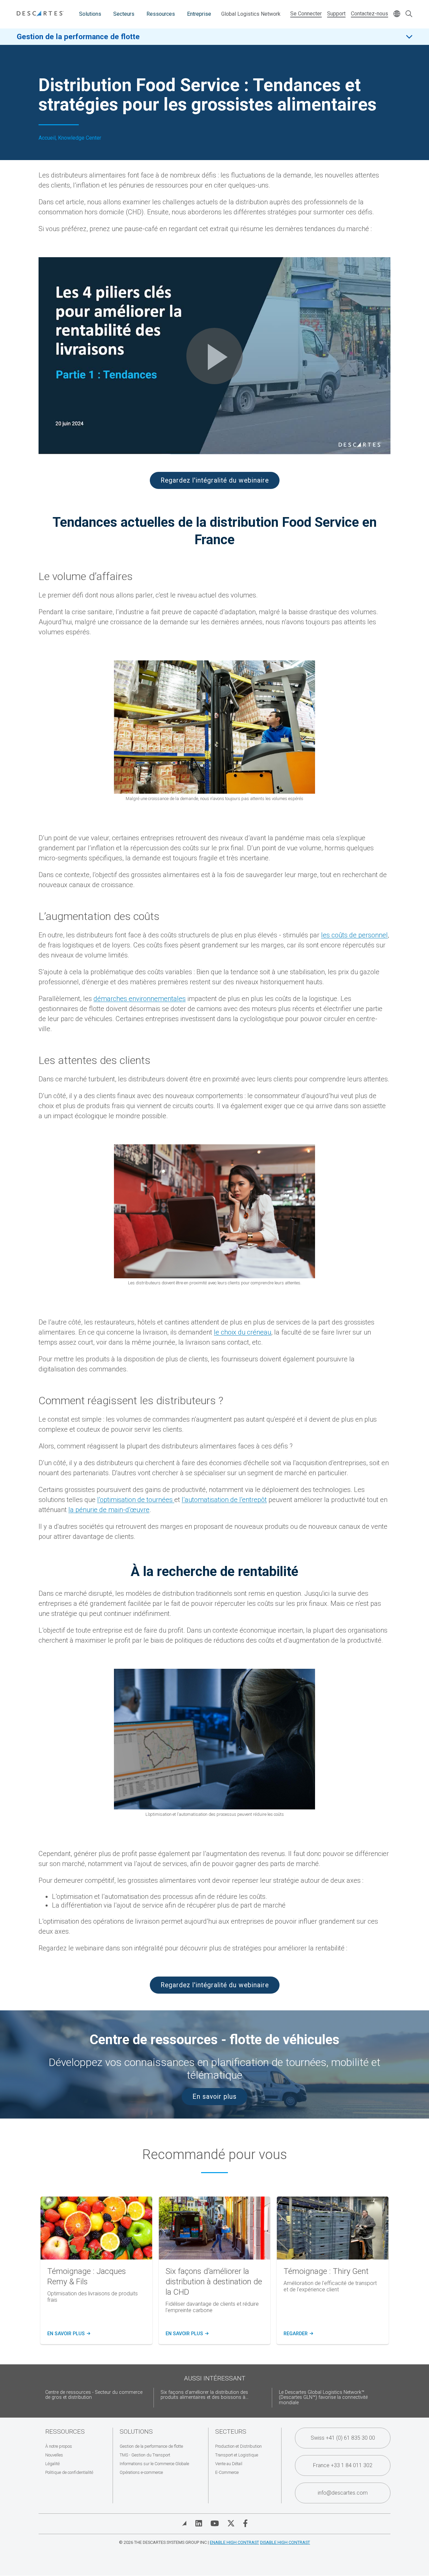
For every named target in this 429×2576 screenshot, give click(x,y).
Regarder (298, 2334)
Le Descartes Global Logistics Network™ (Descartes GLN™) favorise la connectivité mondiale (323, 2398)
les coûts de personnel (354, 935)
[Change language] (397, 14)
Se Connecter (306, 14)
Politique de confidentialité (69, 2472)
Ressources (161, 14)
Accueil (47, 138)
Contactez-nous (370, 14)
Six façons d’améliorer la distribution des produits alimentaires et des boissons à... (204, 2395)
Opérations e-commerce (141, 2472)
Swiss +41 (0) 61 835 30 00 (343, 2438)
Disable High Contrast (285, 2542)
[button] (214, 356)
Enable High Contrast (234, 2542)
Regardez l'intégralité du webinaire (215, 480)
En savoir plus (214, 2097)
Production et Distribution (238, 2446)
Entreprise (199, 14)
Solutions (90, 14)
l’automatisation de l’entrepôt (224, 1500)
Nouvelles (54, 2455)
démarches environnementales (140, 999)
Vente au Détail (229, 2464)
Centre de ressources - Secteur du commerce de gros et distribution (94, 2395)
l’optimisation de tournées (136, 1500)
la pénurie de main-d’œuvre (109, 1510)
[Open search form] (409, 14)
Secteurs (124, 14)
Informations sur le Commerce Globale (154, 2464)
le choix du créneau (242, 1332)
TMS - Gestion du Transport (145, 2455)
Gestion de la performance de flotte (78, 37)
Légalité (52, 2464)
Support (336, 14)
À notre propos (59, 2446)
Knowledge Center (80, 138)
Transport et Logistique (237, 2455)
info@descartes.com (343, 2493)
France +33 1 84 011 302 (343, 2465)
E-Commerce (227, 2472)
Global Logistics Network (251, 14)
